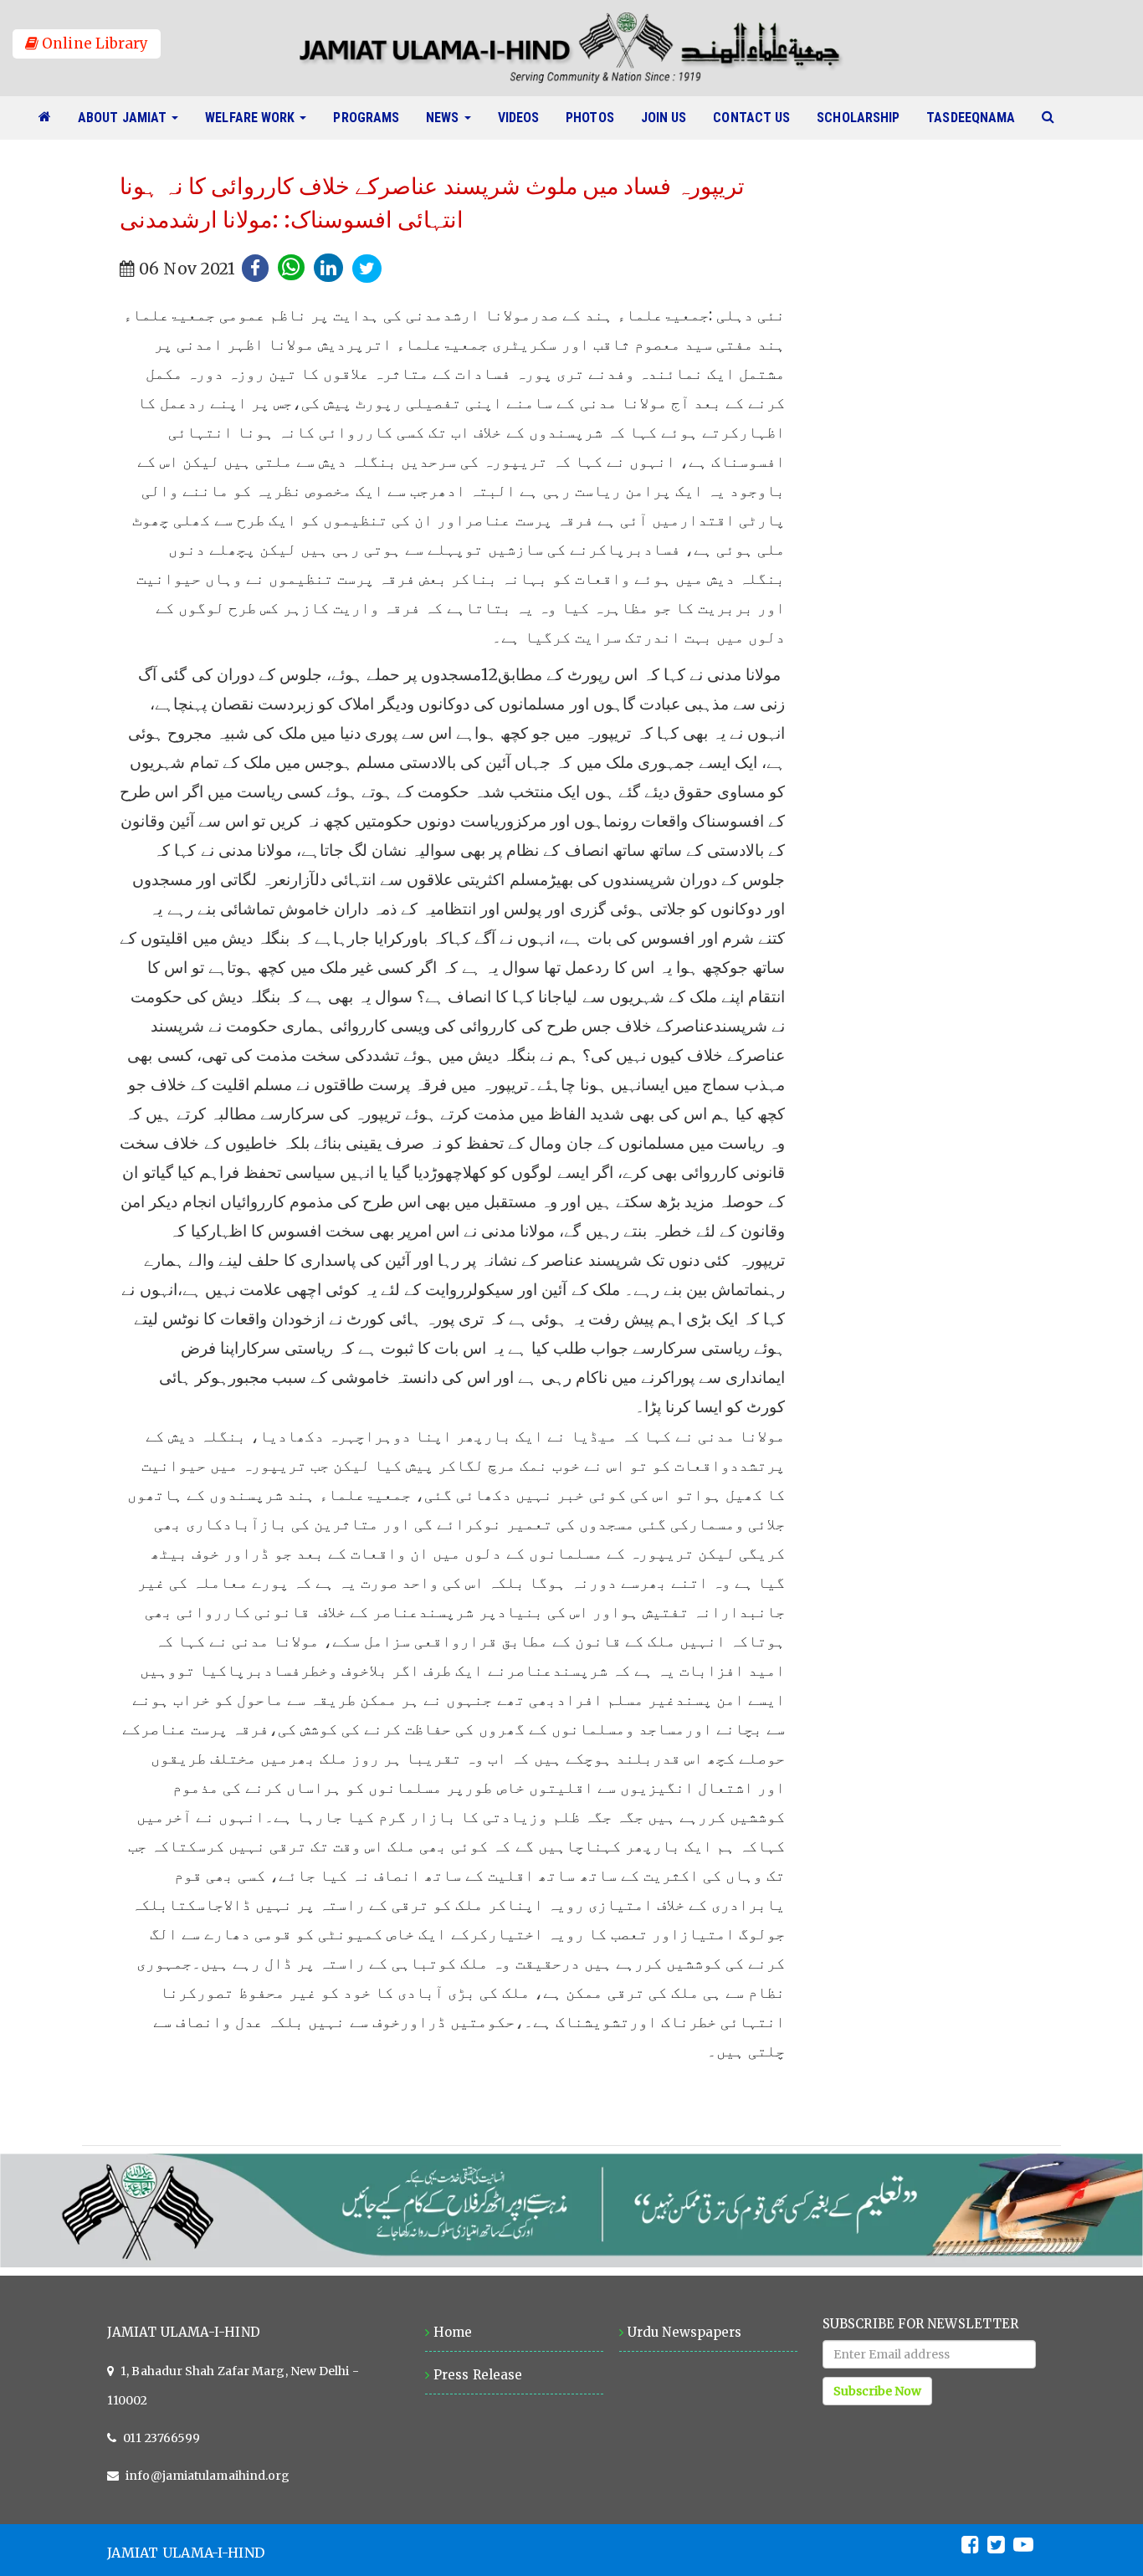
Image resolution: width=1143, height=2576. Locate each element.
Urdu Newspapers (684, 2332)
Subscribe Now (877, 2391)
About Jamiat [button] (124, 118)
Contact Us (758, 117)
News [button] (444, 118)
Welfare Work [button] (251, 118)
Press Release (478, 2375)
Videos (525, 117)
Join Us (671, 117)
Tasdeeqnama (977, 117)
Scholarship (865, 117)
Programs (373, 117)
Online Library (93, 44)
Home (453, 2332)
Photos (597, 117)
